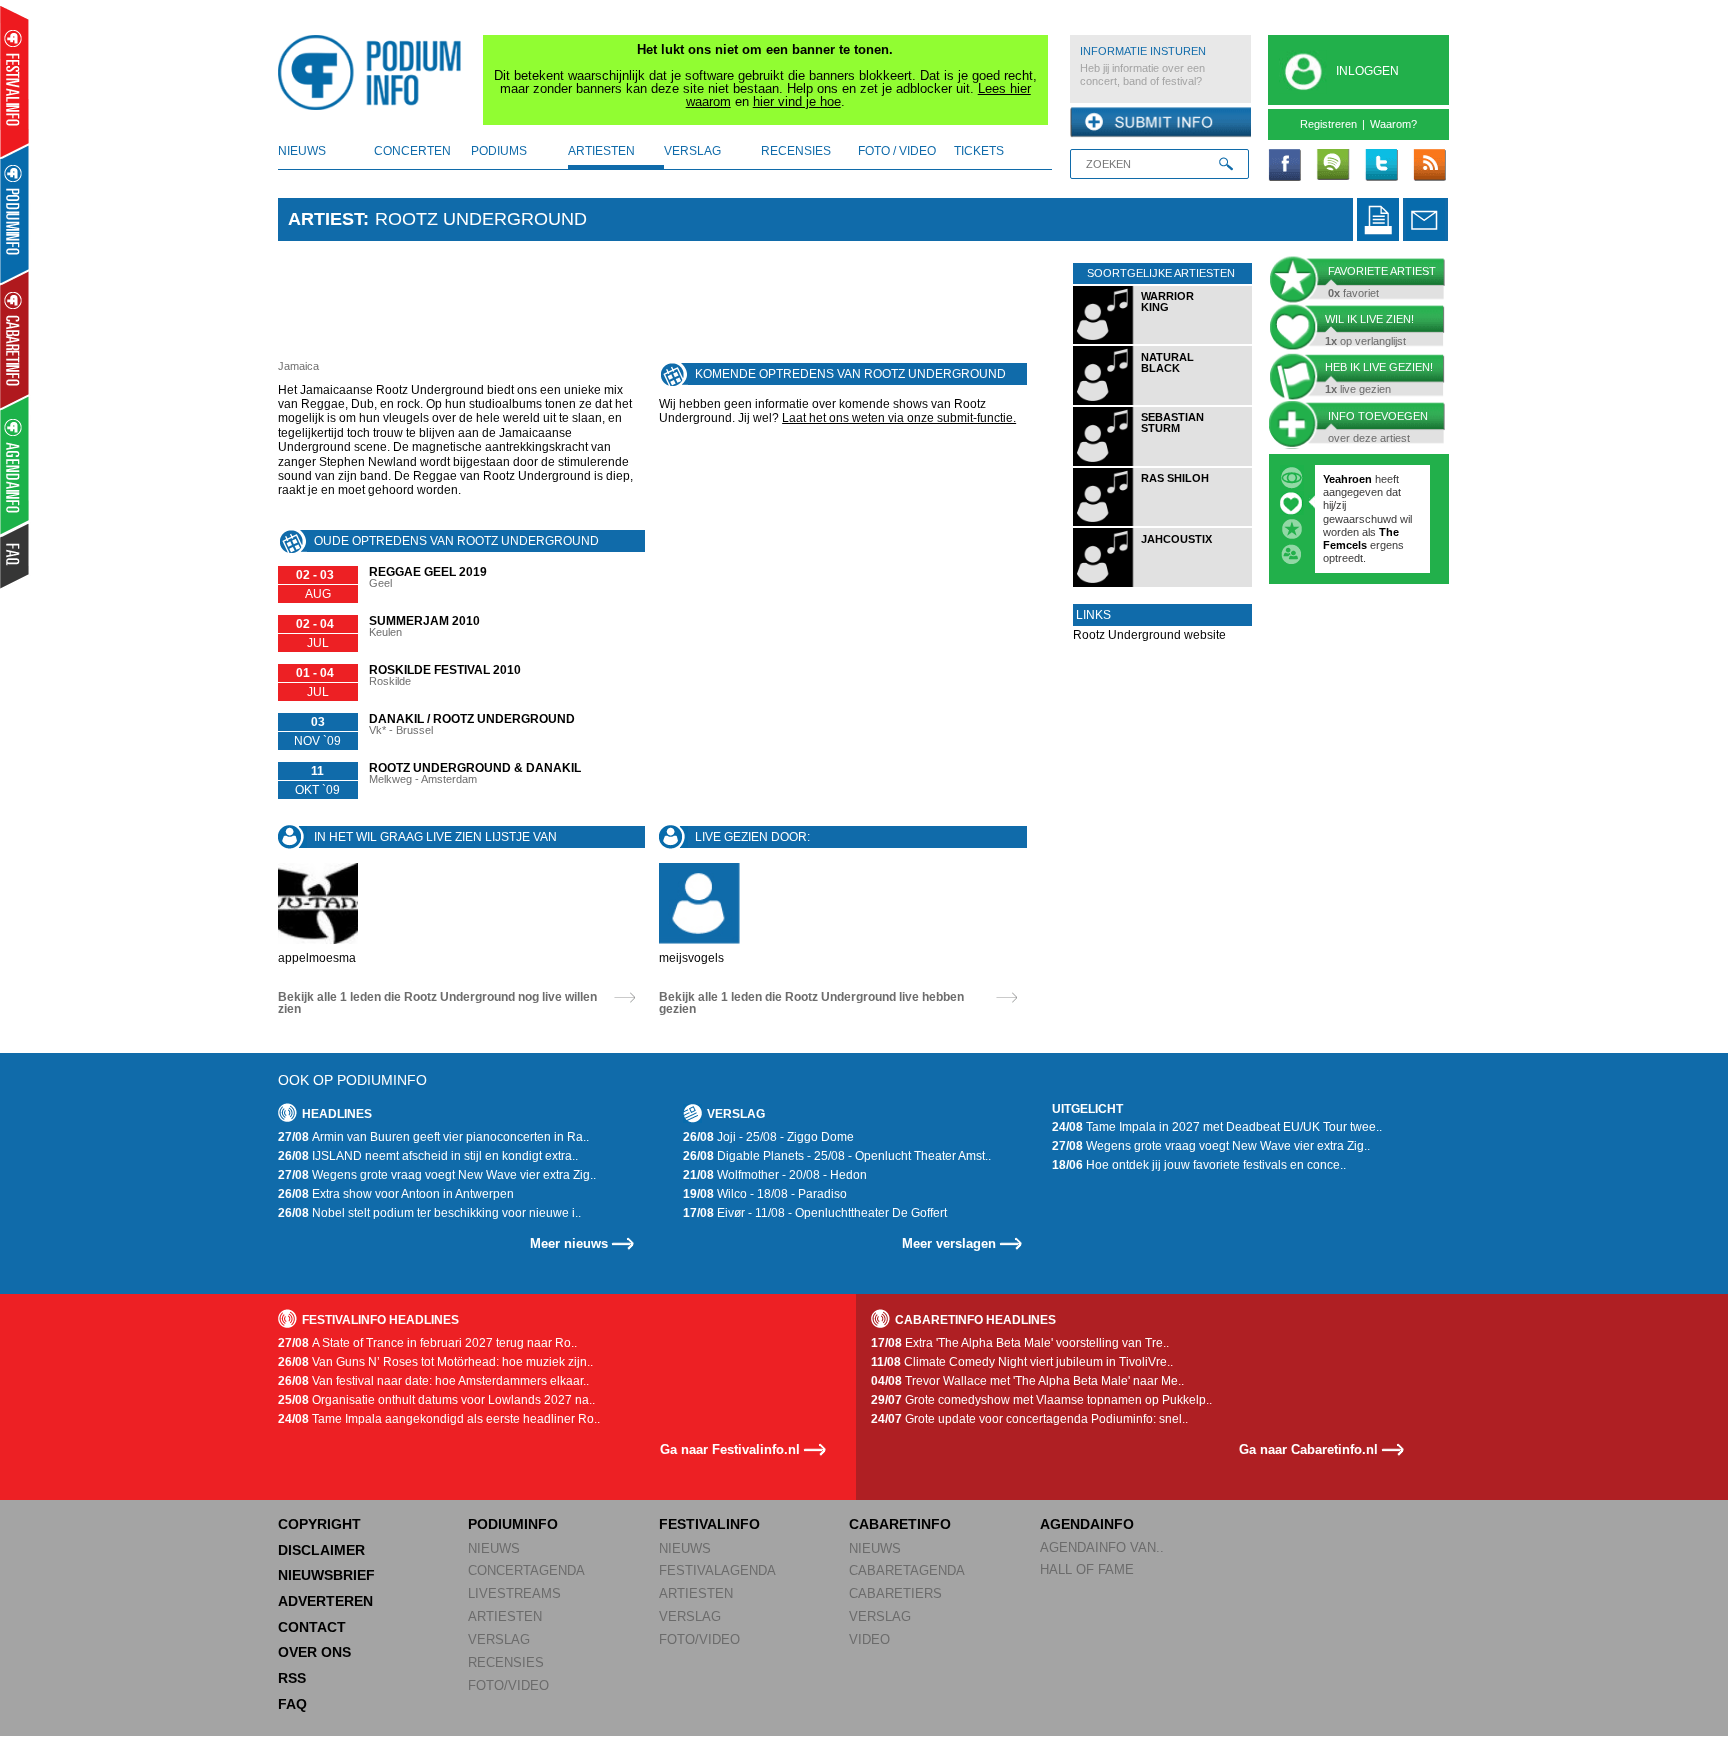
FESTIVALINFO (709, 1524)
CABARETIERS (895, 1593)
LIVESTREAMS (514, 1593)
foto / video (897, 151)
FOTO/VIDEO (508, 1685)
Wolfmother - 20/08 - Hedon (775, 1175)
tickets (979, 151)
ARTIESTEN (505, 1616)
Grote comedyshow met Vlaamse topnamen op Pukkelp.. (1041, 1400)
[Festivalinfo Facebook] (1285, 166)
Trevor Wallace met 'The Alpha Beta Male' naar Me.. (1027, 1381)
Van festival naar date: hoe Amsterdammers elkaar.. (433, 1381)
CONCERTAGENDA (526, 1570)
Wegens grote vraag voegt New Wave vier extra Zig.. (437, 1175)
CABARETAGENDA (907, 1570)
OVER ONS (314, 1652)
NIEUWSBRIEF (326, 1575)
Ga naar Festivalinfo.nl (730, 1449)
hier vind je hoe (797, 101)
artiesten (601, 151)
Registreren (1328, 124)
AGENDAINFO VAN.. (1102, 1547)
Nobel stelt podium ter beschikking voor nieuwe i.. (429, 1213)
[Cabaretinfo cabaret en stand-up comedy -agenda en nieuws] (14, 339)
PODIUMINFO (513, 1524)
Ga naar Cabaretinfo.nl (1308, 1449)
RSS (292, 1678)
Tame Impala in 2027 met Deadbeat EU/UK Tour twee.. (1217, 1127)
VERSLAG (499, 1639)
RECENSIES (506, 1662)
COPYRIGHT (319, 1524)
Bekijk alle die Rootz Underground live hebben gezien (811, 1003)
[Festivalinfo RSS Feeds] (1429, 166)
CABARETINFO (900, 1524)
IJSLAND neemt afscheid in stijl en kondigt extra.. (428, 1156)
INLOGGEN (1367, 71)
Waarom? (1393, 124)
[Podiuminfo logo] (375, 73)
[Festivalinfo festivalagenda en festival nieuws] (14, 81)
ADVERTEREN (325, 1601)
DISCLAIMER (321, 1550)
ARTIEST (325, 219)
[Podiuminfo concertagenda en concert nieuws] (15, 213)
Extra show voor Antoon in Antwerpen (396, 1194)
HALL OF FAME (1087, 1569)
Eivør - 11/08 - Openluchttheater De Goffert (815, 1213)
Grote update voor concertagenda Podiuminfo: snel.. (1029, 1419)
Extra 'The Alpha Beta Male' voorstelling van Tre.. (1020, 1343)
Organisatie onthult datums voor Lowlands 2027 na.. (436, 1400)
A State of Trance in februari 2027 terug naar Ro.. (427, 1343)
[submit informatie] (1160, 123)
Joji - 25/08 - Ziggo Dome (768, 1137)
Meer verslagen (949, 1243)
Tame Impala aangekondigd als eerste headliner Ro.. (439, 1419)
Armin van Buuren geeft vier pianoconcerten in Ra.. (433, 1137)
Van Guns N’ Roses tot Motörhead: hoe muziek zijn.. (435, 1362)
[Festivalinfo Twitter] (1381, 166)
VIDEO (869, 1639)
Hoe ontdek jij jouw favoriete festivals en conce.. (1199, 1165)
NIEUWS (494, 1548)
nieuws (302, 151)
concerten (412, 151)
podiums (499, 151)
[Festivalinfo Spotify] (1333, 166)
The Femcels (1361, 538)
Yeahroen (1347, 479)
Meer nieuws (569, 1243)
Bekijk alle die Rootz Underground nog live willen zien (437, 1003)
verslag (692, 151)
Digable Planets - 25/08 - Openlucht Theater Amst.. (837, 1156)
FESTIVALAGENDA (717, 1570)
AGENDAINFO (1087, 1524)
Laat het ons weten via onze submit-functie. (899, 418)
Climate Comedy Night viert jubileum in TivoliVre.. (1022, 1362)
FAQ (292, 1704)
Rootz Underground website (1149, 635)
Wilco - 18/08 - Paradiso (765, 1194)
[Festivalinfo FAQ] (15, 556)
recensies (796, 151)
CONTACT (312, 1627)
